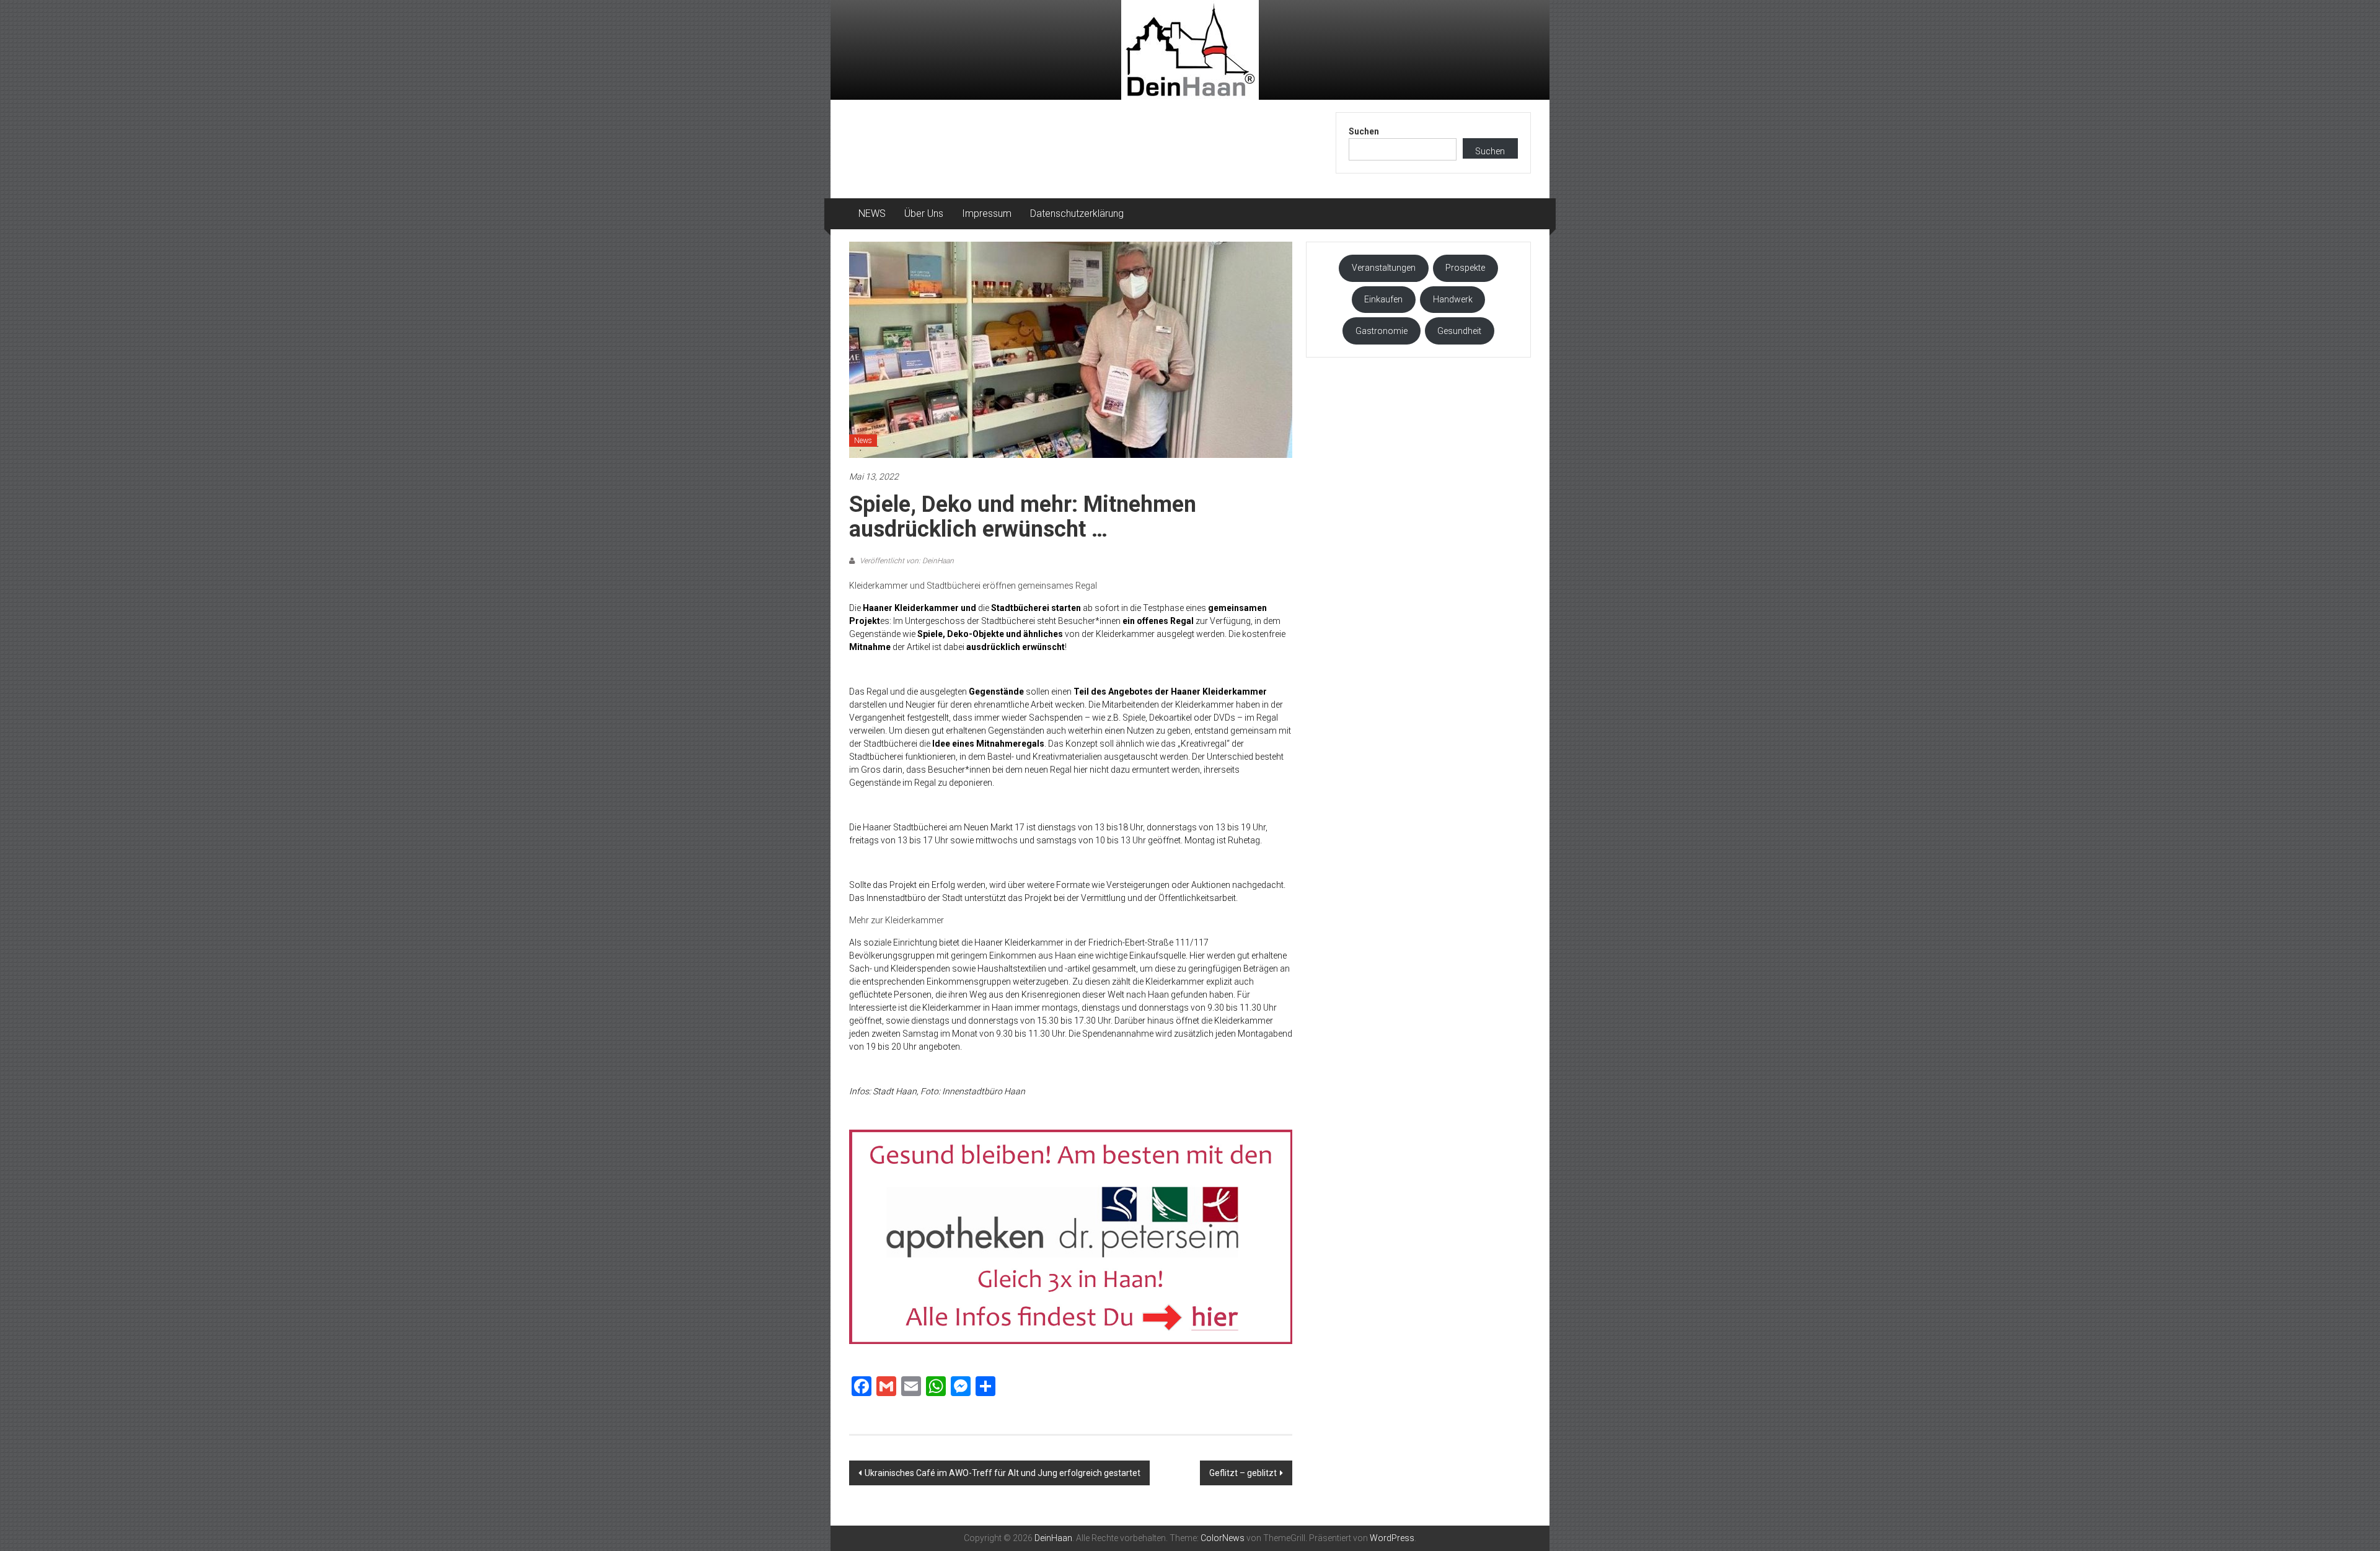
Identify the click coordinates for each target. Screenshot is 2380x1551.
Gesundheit (1459, 331)
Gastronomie (1382, 331)
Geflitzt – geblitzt (1243, 1473)
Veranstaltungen (1384, 268)
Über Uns (924, 213)
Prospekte (1465, 268)
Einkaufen (1383, 299)
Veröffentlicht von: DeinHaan (906, 561)
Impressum (987, 213)
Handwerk (1453, 299)
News (863, 441)
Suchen (1364, 131)
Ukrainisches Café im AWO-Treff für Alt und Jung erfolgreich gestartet (1003, 1473)
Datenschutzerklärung (1077, 213)
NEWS (872, 213)
